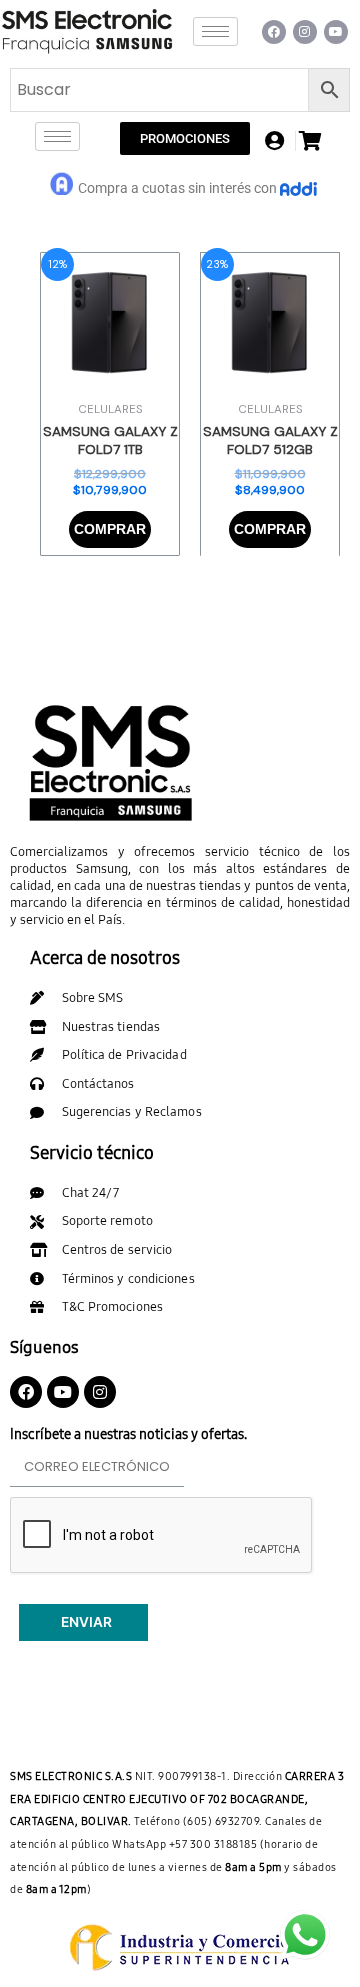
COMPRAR (110, 529)
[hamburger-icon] (215, 31)
